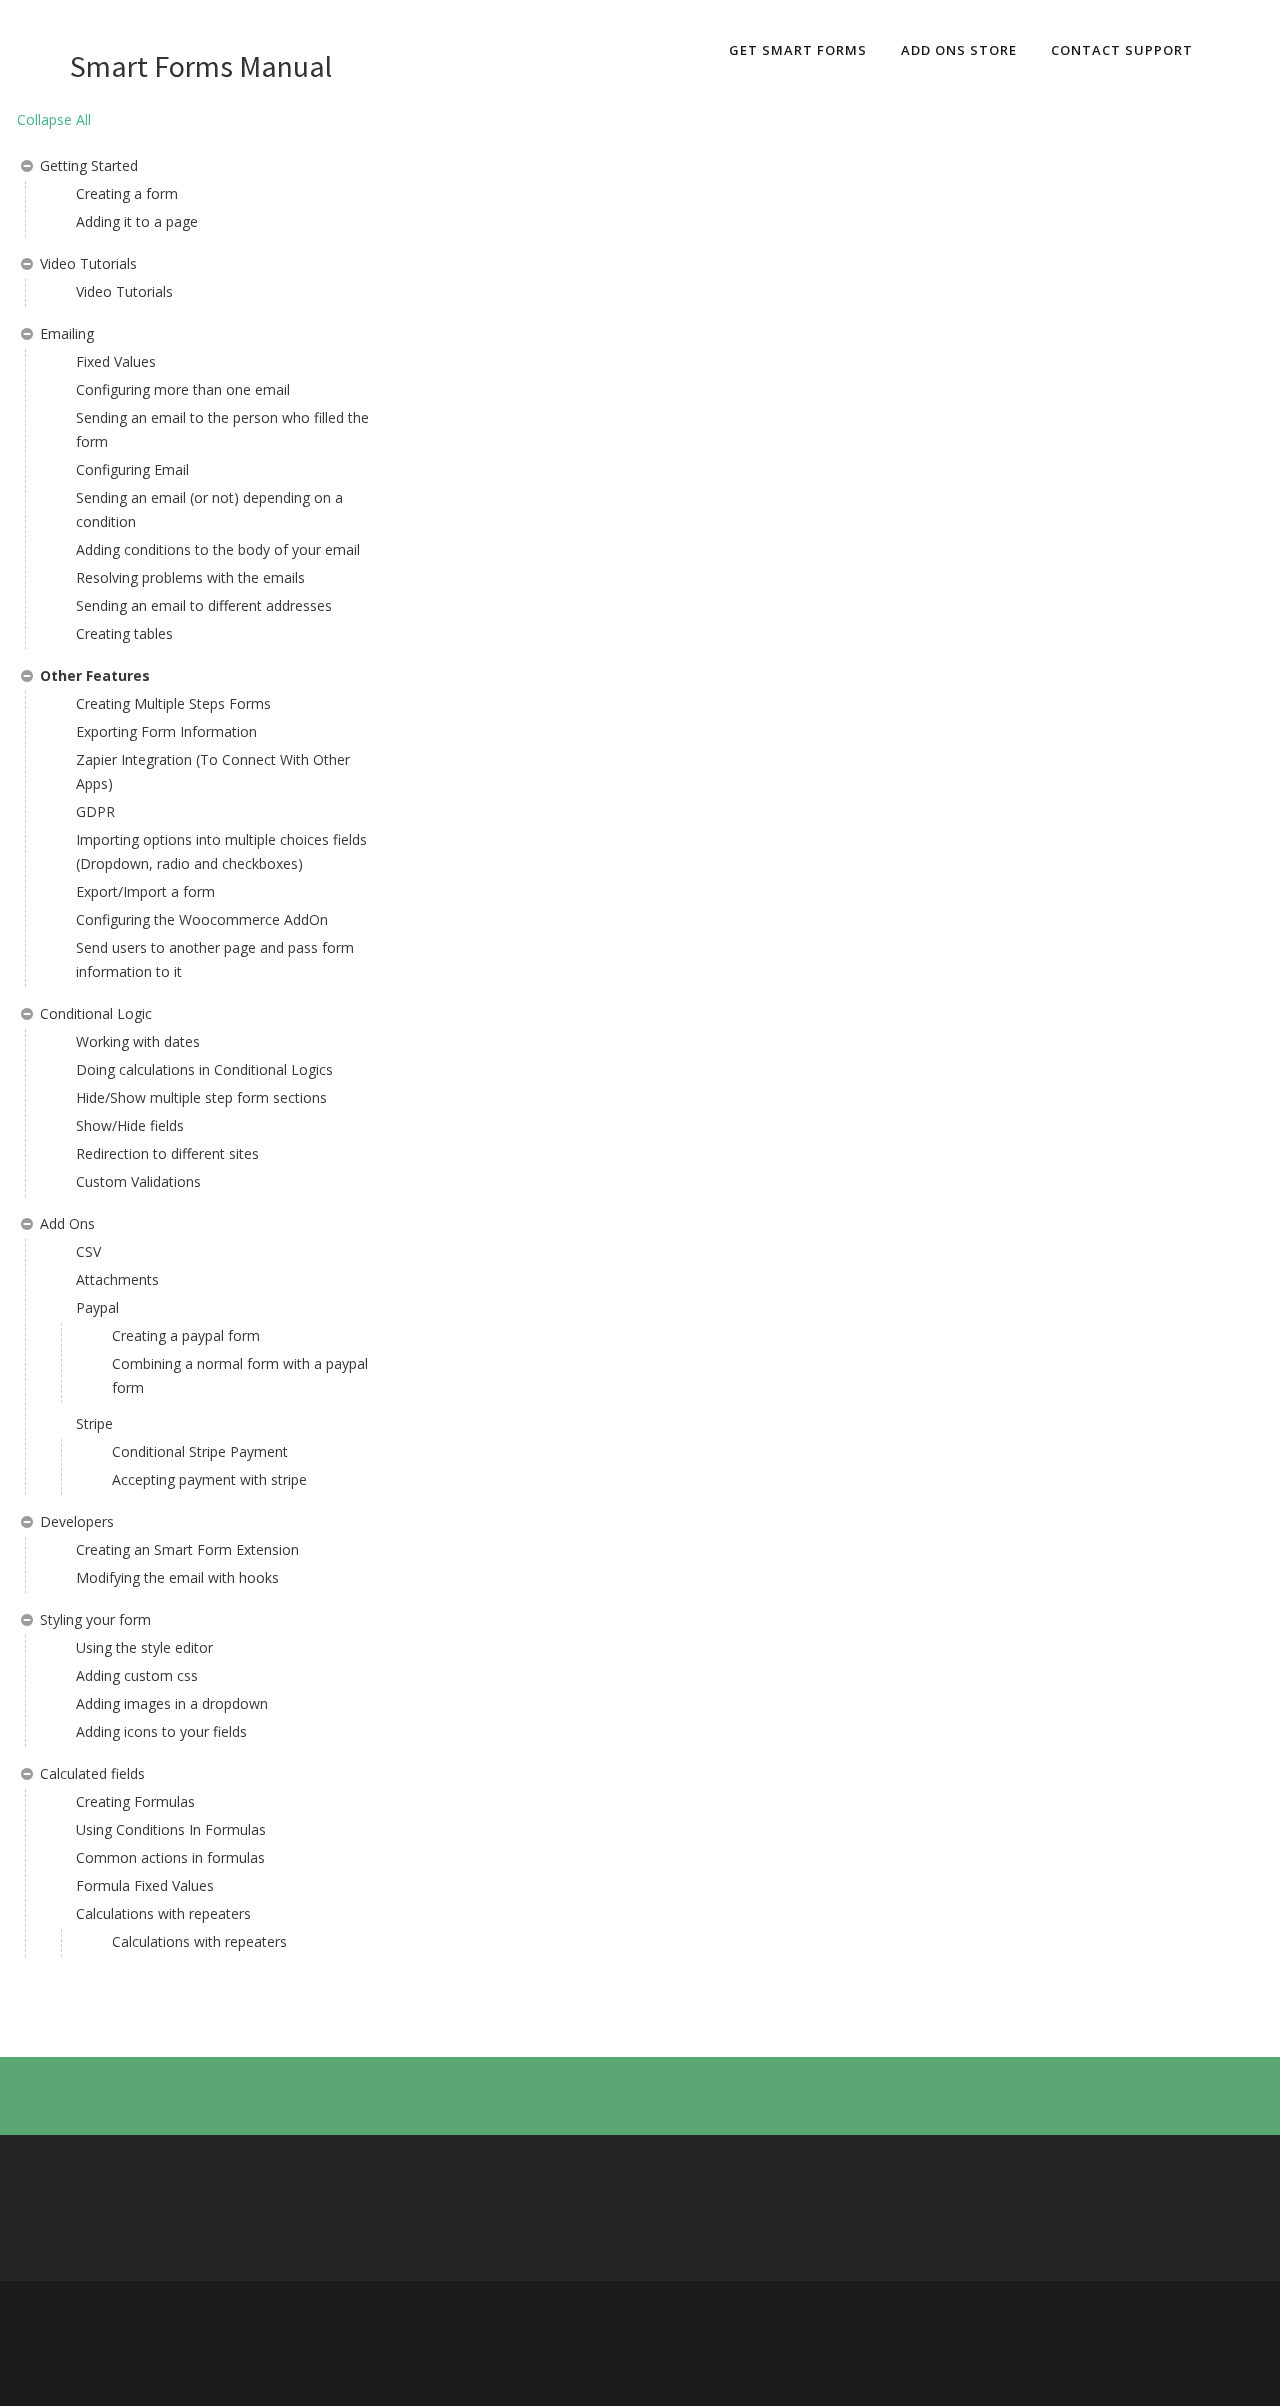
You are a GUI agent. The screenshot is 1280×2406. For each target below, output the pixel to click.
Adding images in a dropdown (172, 1703)
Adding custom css (137, 1675)
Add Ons (67, 1223)
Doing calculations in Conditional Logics (204, 1069)
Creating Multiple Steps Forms (173, 703)
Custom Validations (138, 1181)
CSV (88, 1251)
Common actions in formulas (170, 1857)
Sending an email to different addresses (204, 605)
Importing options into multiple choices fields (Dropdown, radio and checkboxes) (221, 851)
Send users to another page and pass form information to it (215, 959)
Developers (77, 1521)
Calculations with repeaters (163, 1913)
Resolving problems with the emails (190, 577)
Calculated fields (92, 1773)
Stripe (94, 1423)
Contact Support (1122, 50)
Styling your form (95, 1619)
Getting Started (89, 165)
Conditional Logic (96, 1013)
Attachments (117, 1279)
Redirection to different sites (167, 1153)
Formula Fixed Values (145, 1885)
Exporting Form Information (166, 731)
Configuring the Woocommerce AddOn (202, 919)
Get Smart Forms (798, 50)
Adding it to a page (137, 221)
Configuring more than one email (183, 389)
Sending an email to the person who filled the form (222, 429)
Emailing (67, 333)
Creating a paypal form (186, 1335)
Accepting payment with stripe (209, 1479)
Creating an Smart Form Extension (187, 1549)
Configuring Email (132, 469)
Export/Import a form (145, 891)
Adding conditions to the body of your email (218, 549)
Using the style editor (144, 1647)
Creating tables (124, 633)
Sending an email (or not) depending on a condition (209, 509)
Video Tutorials (88, 263)
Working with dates (138, 1041)
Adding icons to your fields (161, 1731)
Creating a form (127, 193)
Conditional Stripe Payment (200, 1451)
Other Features (95, 675)
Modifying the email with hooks (177, 1577)
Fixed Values (116, 361)
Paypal (97, 1307)
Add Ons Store (959, 50)
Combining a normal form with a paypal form (240, 1375)
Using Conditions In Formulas (171, 1829)
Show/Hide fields (130, 1125)
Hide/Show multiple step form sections (201, 1097)
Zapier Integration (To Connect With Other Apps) (213, 771)
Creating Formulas (135, 1801)
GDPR (95, 811)
